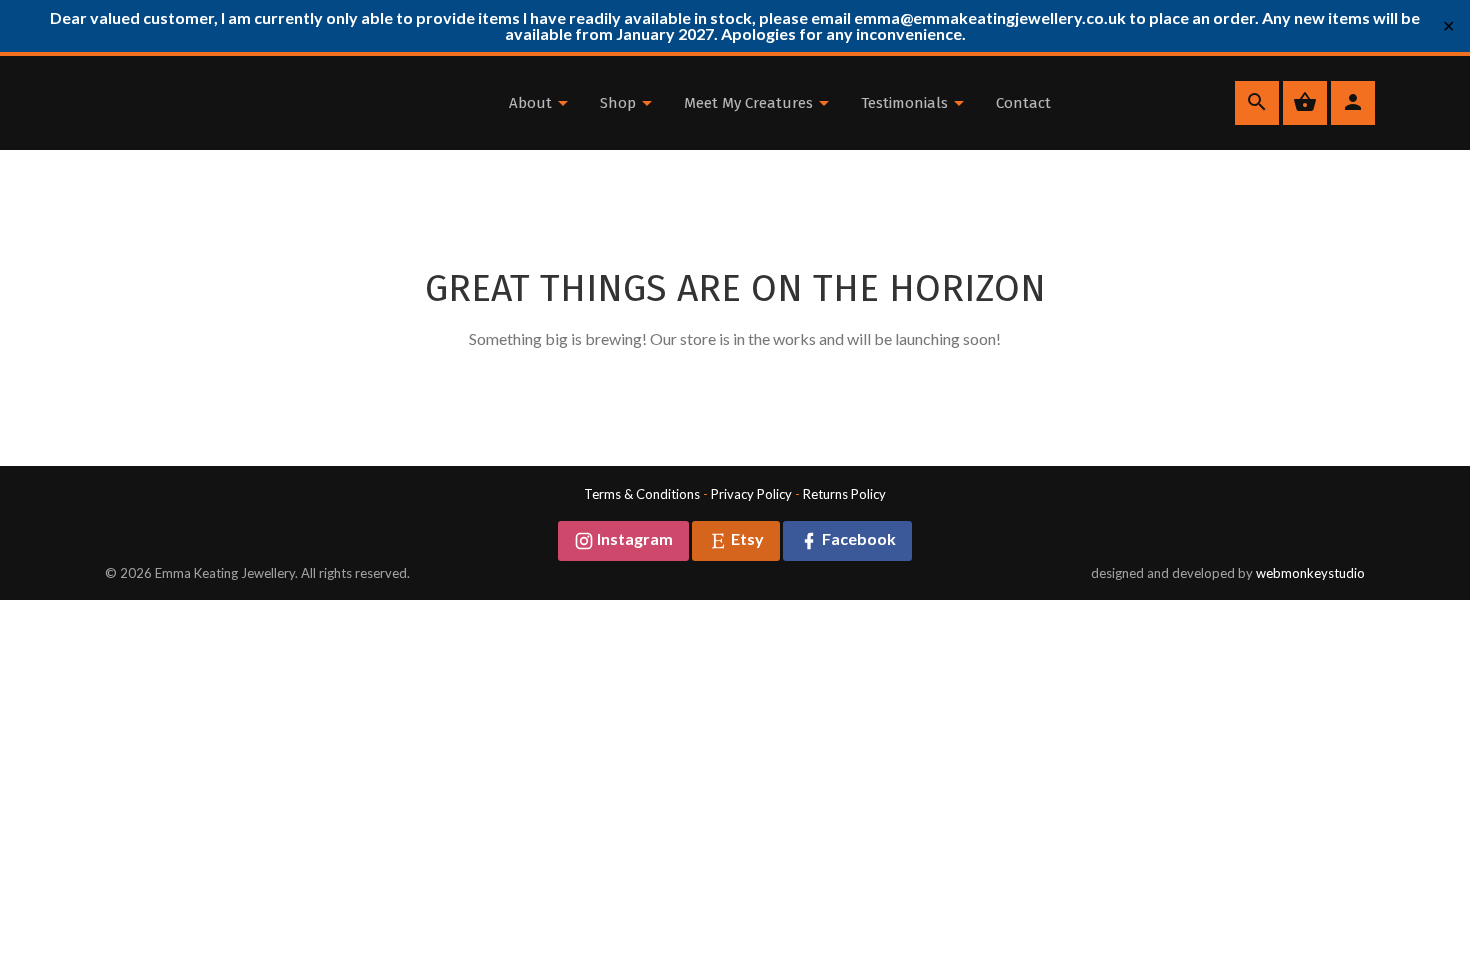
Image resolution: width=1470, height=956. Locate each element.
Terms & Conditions (642, 494)
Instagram (633, 538)
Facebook (857, 538)
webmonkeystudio (1310, 573)
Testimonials (906, 103)
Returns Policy (844, 494)
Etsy (746, 538)
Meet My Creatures (750, 103)
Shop (620, 103)
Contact (1023, 103)
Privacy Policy (751, 494)
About (532, 103)
